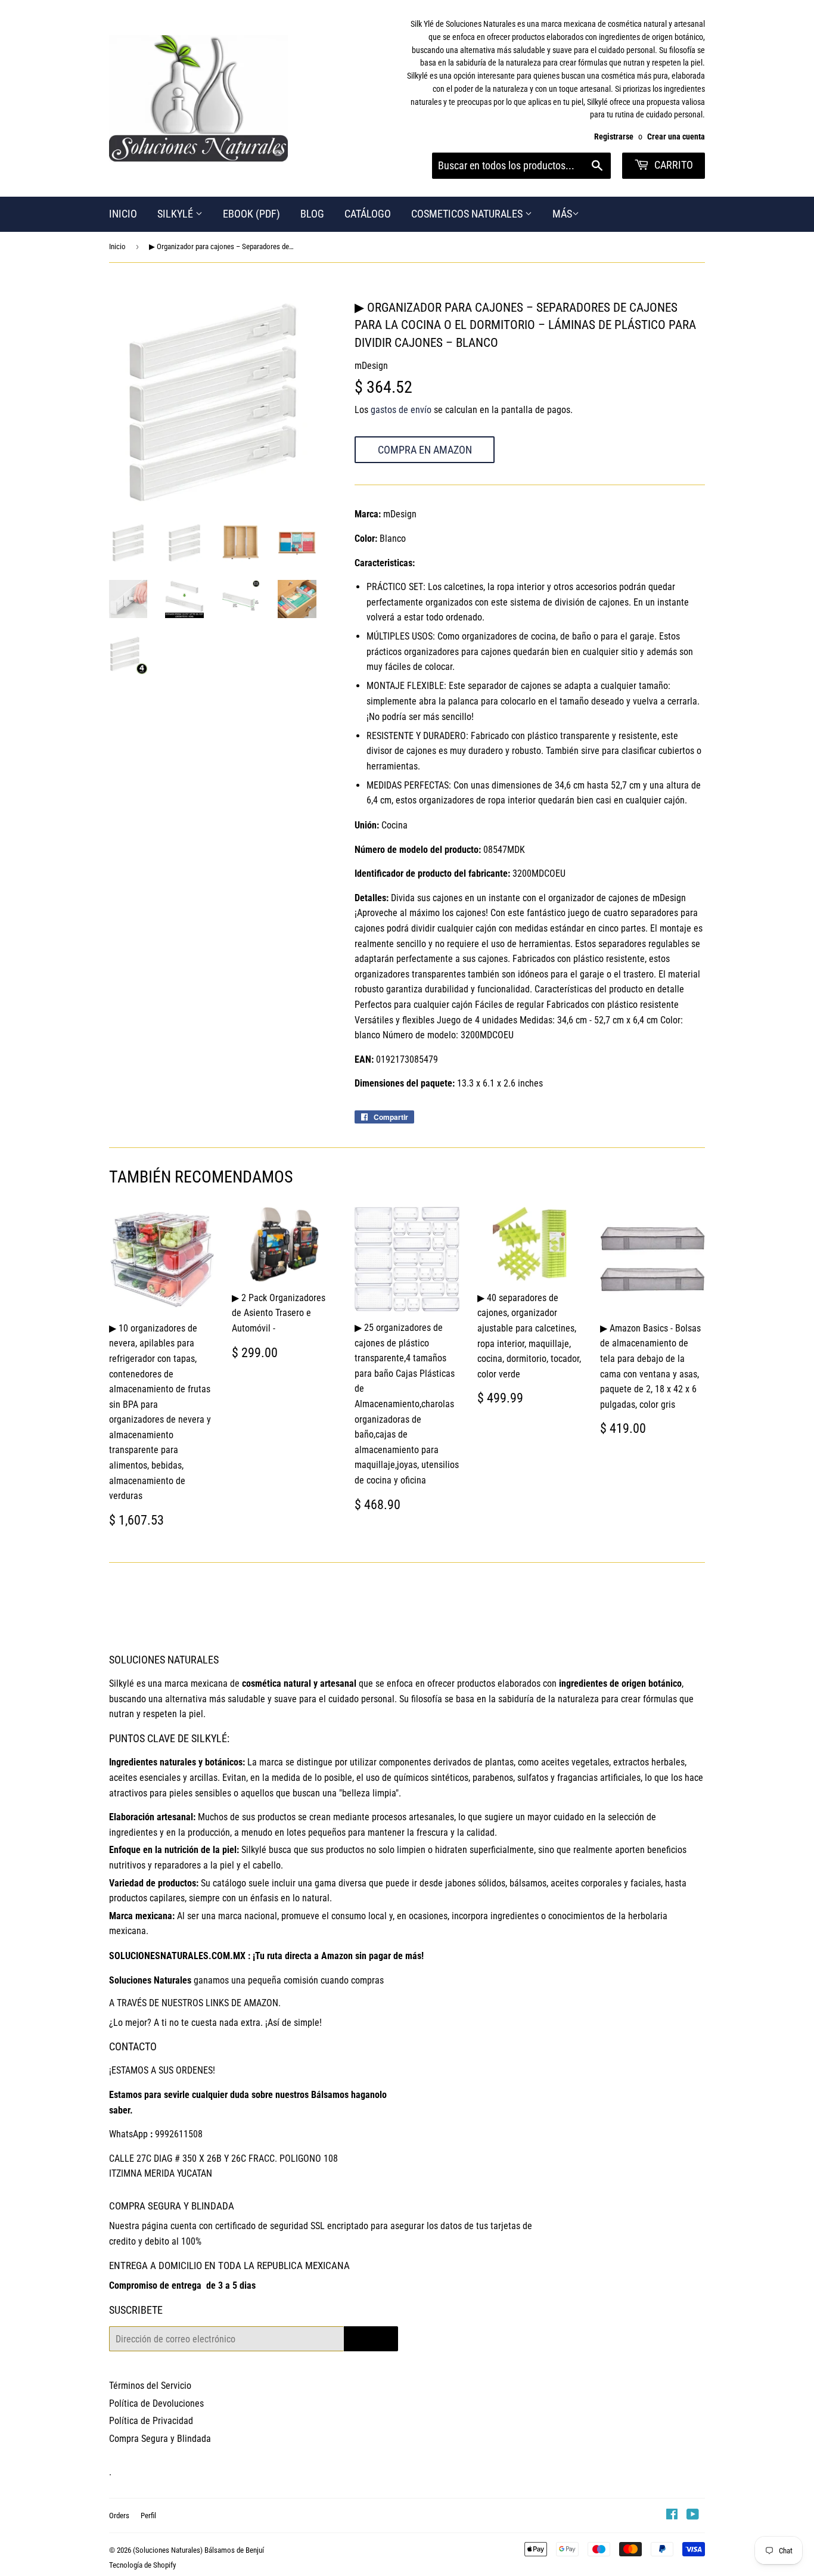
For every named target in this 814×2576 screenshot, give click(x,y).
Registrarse (614, 136)
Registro (371, 2338)
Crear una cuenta (676, 136)
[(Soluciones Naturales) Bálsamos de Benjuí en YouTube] (693, 2516)
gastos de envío (401, 410)
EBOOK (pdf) (251, 214)
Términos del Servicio (150, 2386)
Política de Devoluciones (156, 2403)
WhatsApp (128, 2134)
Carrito (672, 165)
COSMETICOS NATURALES (468, 214)
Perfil (148, 2516)
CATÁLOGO (368, 214)
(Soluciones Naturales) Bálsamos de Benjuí (198, 2550)
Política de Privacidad (151, 2421)
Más (562, 214)
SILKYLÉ (176, 214)
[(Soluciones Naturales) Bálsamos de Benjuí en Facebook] (672, 2516)
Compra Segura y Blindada (160, 2439)
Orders (119, 2516)
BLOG (312, 214)
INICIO (123, 214)
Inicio (117, 246)
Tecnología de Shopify (142, 2565)
